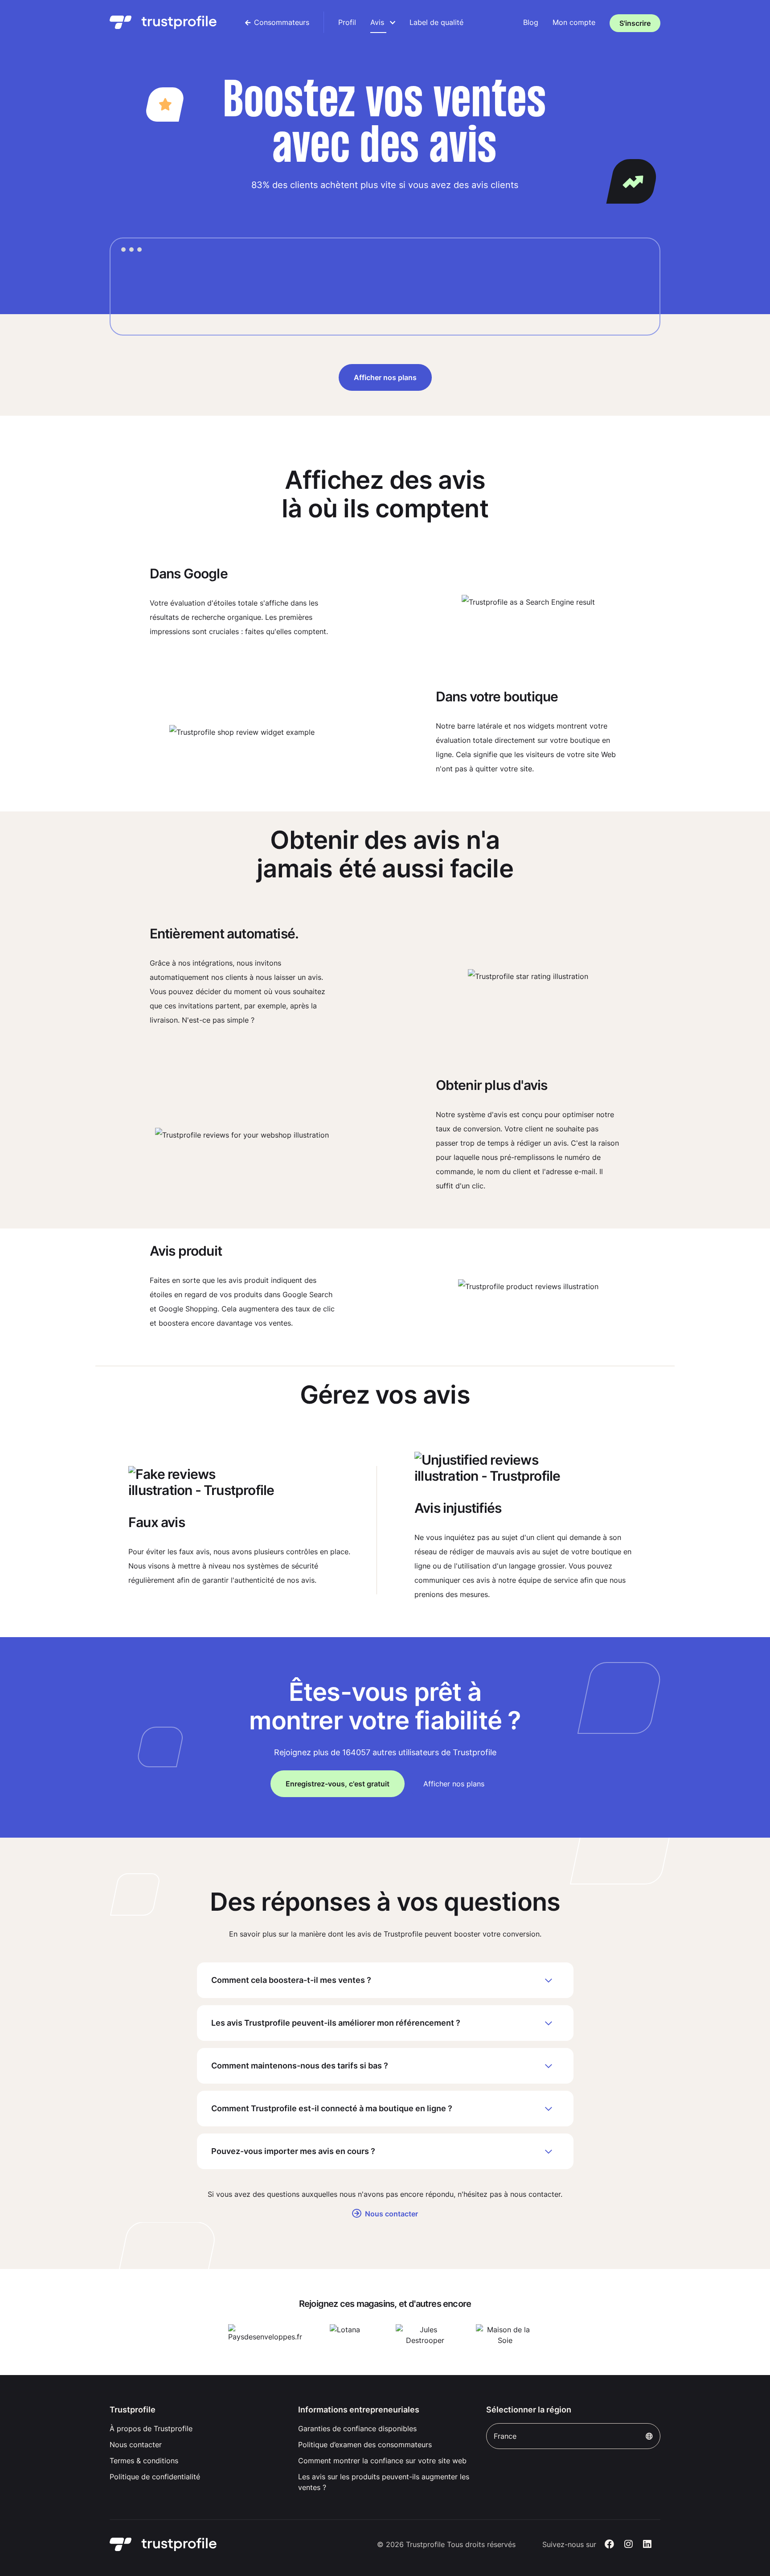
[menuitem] (277, 22)
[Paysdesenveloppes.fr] (265, 2335)
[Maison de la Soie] (505, 2335)
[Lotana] (345, 2335)
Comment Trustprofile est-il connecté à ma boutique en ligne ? (332, 2108)
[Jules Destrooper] (425, 2335)
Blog (531, 22)
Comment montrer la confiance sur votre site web (382, 2461)
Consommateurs (282, 22)
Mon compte (574, 22)
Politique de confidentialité (155, 2477)
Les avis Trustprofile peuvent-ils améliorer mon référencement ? (336, 2023)
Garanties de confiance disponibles (357, 2429)
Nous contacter (391, 2214)
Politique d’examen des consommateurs (365, 2445)
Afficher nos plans (385, 377)
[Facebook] (609, 2544)
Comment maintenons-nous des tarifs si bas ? (300, 2066)
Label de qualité (436, 22)
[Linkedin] (647, 2544)
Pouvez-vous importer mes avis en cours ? (293, 2151)
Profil (347, 22)
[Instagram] (629, 2544)
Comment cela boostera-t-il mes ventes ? (291, 1980)
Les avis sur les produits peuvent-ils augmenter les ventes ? (384, 2482)
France (505, 2436)
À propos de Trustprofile (151, 2429)
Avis (378, 22)
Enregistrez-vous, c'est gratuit (338, 1784)
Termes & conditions (144, 2461)
